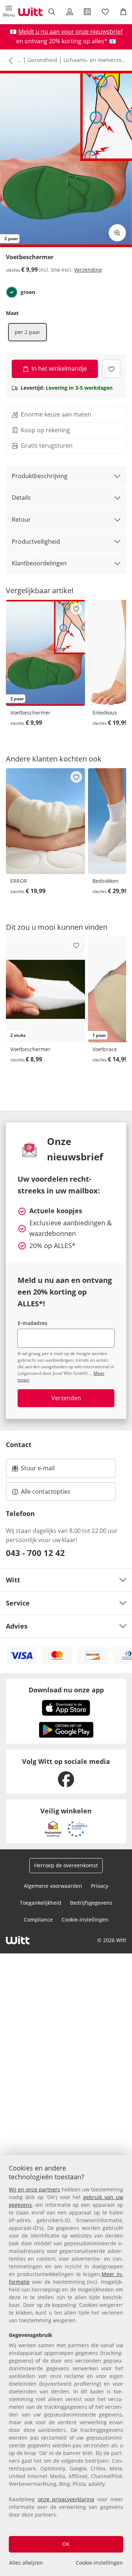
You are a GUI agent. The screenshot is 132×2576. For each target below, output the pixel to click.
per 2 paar (27, 332)
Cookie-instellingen (99, 2563)
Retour (21, 520)
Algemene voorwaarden (53, 1886)
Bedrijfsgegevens (91, 1903)
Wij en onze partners (34, 2189)
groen (28, 292)
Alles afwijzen (26, 2563)
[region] (66, 2366)
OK (66, 2544)
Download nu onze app (66, 1690)
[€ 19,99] (45, 821)
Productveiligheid (36, 542)
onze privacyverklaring (66, 2499)
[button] (9, 12)
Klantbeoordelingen (39, 563)
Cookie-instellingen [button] (85, 1920)
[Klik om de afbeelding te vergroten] (117, 233)
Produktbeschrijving (40, 476)
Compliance (38, 1920)
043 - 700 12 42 (35, 1553)
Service (18, 1603)
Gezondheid (42, 60)
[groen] (12, 292)
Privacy (100, 1886)
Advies (17, 1626)
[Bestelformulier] (87, 12)
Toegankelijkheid (41, 1903)
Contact (19, 1445)
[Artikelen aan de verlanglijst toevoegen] (111, 369)
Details (21, 498)
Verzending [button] (88, 270)
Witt (13, 1580)
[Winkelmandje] (123, 12)
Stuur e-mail (37, 1470)
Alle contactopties (46, 1491)
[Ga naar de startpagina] (30, 12)
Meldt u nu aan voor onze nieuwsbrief (70, 32)
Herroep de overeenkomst (66, 1865)
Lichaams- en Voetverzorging (95, 60)
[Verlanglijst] (105, 12)
